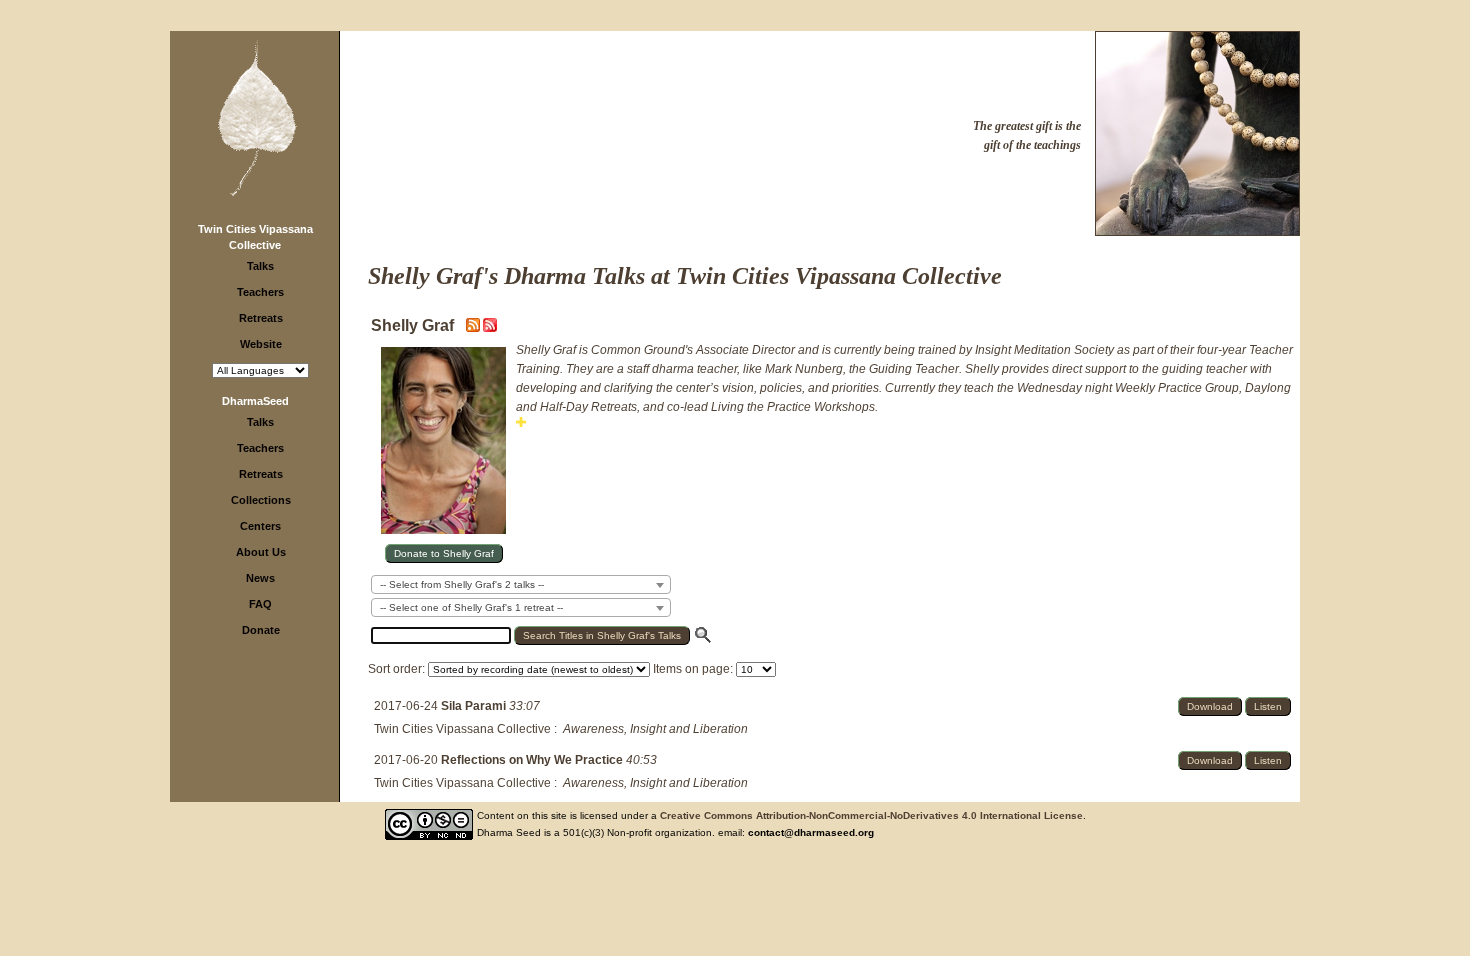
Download (1210, 706)
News (260, 578)
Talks (260, 266)
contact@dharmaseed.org (811, 832)
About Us (261, 552)
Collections (261, 500)
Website (261, 344)
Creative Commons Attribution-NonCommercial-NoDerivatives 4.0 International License (871, 815)
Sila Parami (475, 706)
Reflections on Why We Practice (533, 760)
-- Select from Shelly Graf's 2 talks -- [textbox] (462, 584)
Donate (261, 630)
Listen (1268, 706)
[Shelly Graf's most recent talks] (474, 328)
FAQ (260, 604)
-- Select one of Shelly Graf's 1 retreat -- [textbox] (471, 607)
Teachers (260, 292)
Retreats (261, 318)
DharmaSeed (255, 401)
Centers (260, 526)
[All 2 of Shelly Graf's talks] (490, 328)
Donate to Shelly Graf (444, 553)
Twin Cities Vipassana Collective (462, 729)
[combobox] (521, 584)
